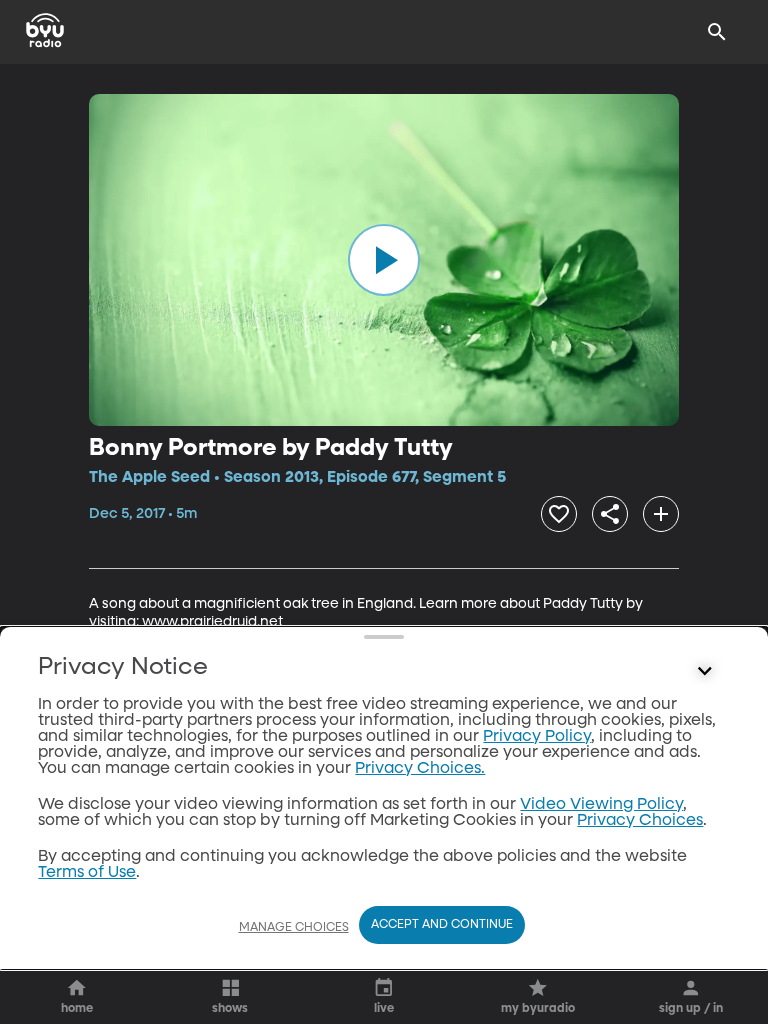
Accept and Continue (442, 925)
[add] (661, 514)
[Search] (717, 32)
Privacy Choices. (420, 769)
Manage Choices (294, 928)
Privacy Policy (537, 737)
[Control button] (705, 672)
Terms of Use (87, 873)
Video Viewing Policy (601, 805)
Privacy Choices (640, 821)
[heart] (559, 514)
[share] (610, 514)
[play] (384, 260)
